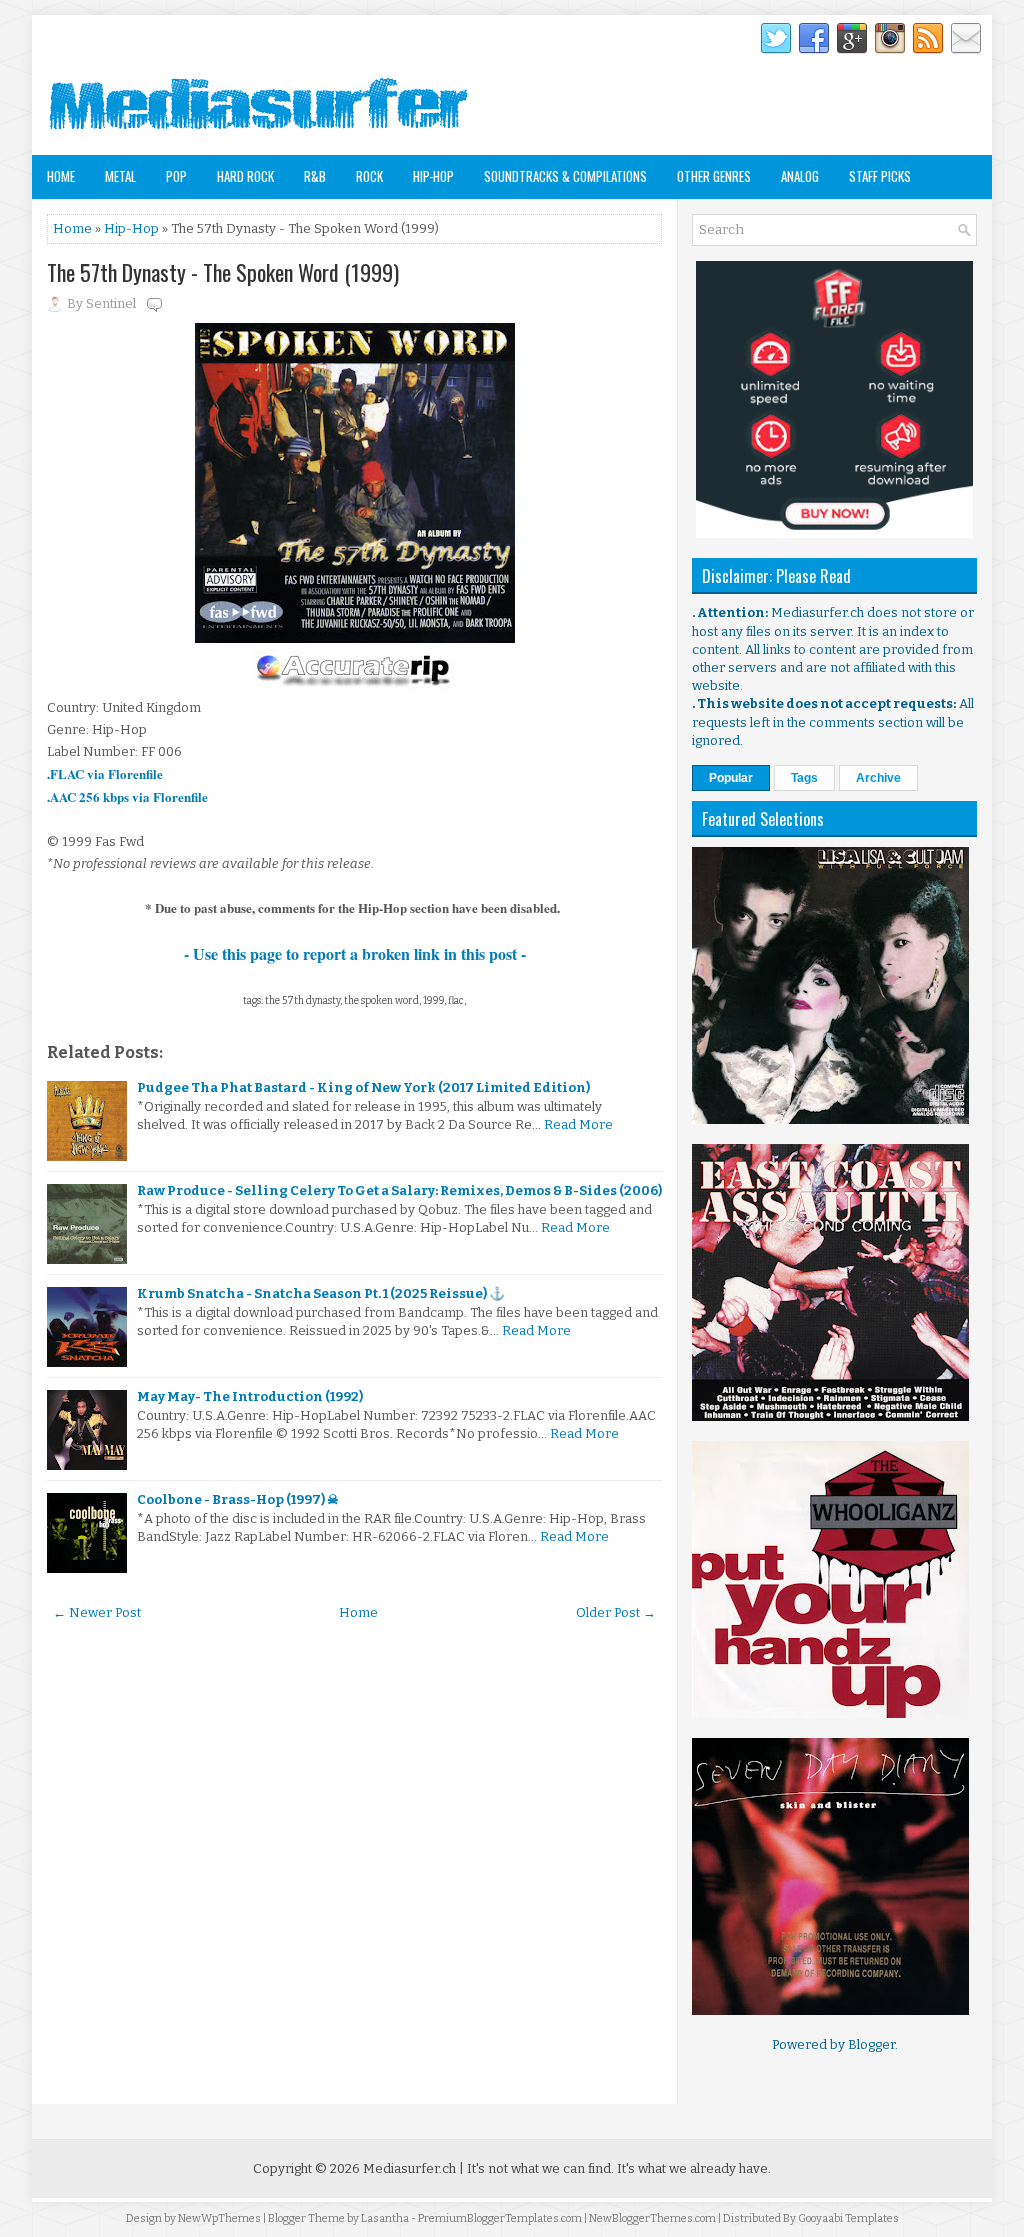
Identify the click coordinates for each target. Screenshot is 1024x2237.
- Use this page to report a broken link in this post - (355, 953)
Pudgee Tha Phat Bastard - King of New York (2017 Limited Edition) (363, 1087)
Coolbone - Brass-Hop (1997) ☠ (238, 1499)
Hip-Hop (433, 176)
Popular (731, 778)
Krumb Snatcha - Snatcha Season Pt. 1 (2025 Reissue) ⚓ (321, 1293)
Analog (800, 176)
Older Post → (616, 1612)
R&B (315, 176)
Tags (804, 778)
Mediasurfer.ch (409, 2168)
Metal (120, 176)
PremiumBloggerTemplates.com (500, 2218)
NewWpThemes (219, 2218)
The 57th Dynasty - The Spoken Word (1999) (223, 272)
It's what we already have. (694, 2168)
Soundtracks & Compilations (565, 176)
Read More (578, 1124)
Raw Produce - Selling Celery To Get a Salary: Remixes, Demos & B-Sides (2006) (399, 1190)
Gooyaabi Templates (848, 2218)
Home (61, 176)
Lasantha (385, 2218)
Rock (369, 176)
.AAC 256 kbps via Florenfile (127, 796)
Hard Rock (245, 176)
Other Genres (714, 176)
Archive (878, 778)
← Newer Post (97, 1612)
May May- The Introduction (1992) (250, 1396)
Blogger (871, 2044)
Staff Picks (880, 176)
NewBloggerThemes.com (652, 2218)
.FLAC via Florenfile (105, 773)
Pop (176, 176)
